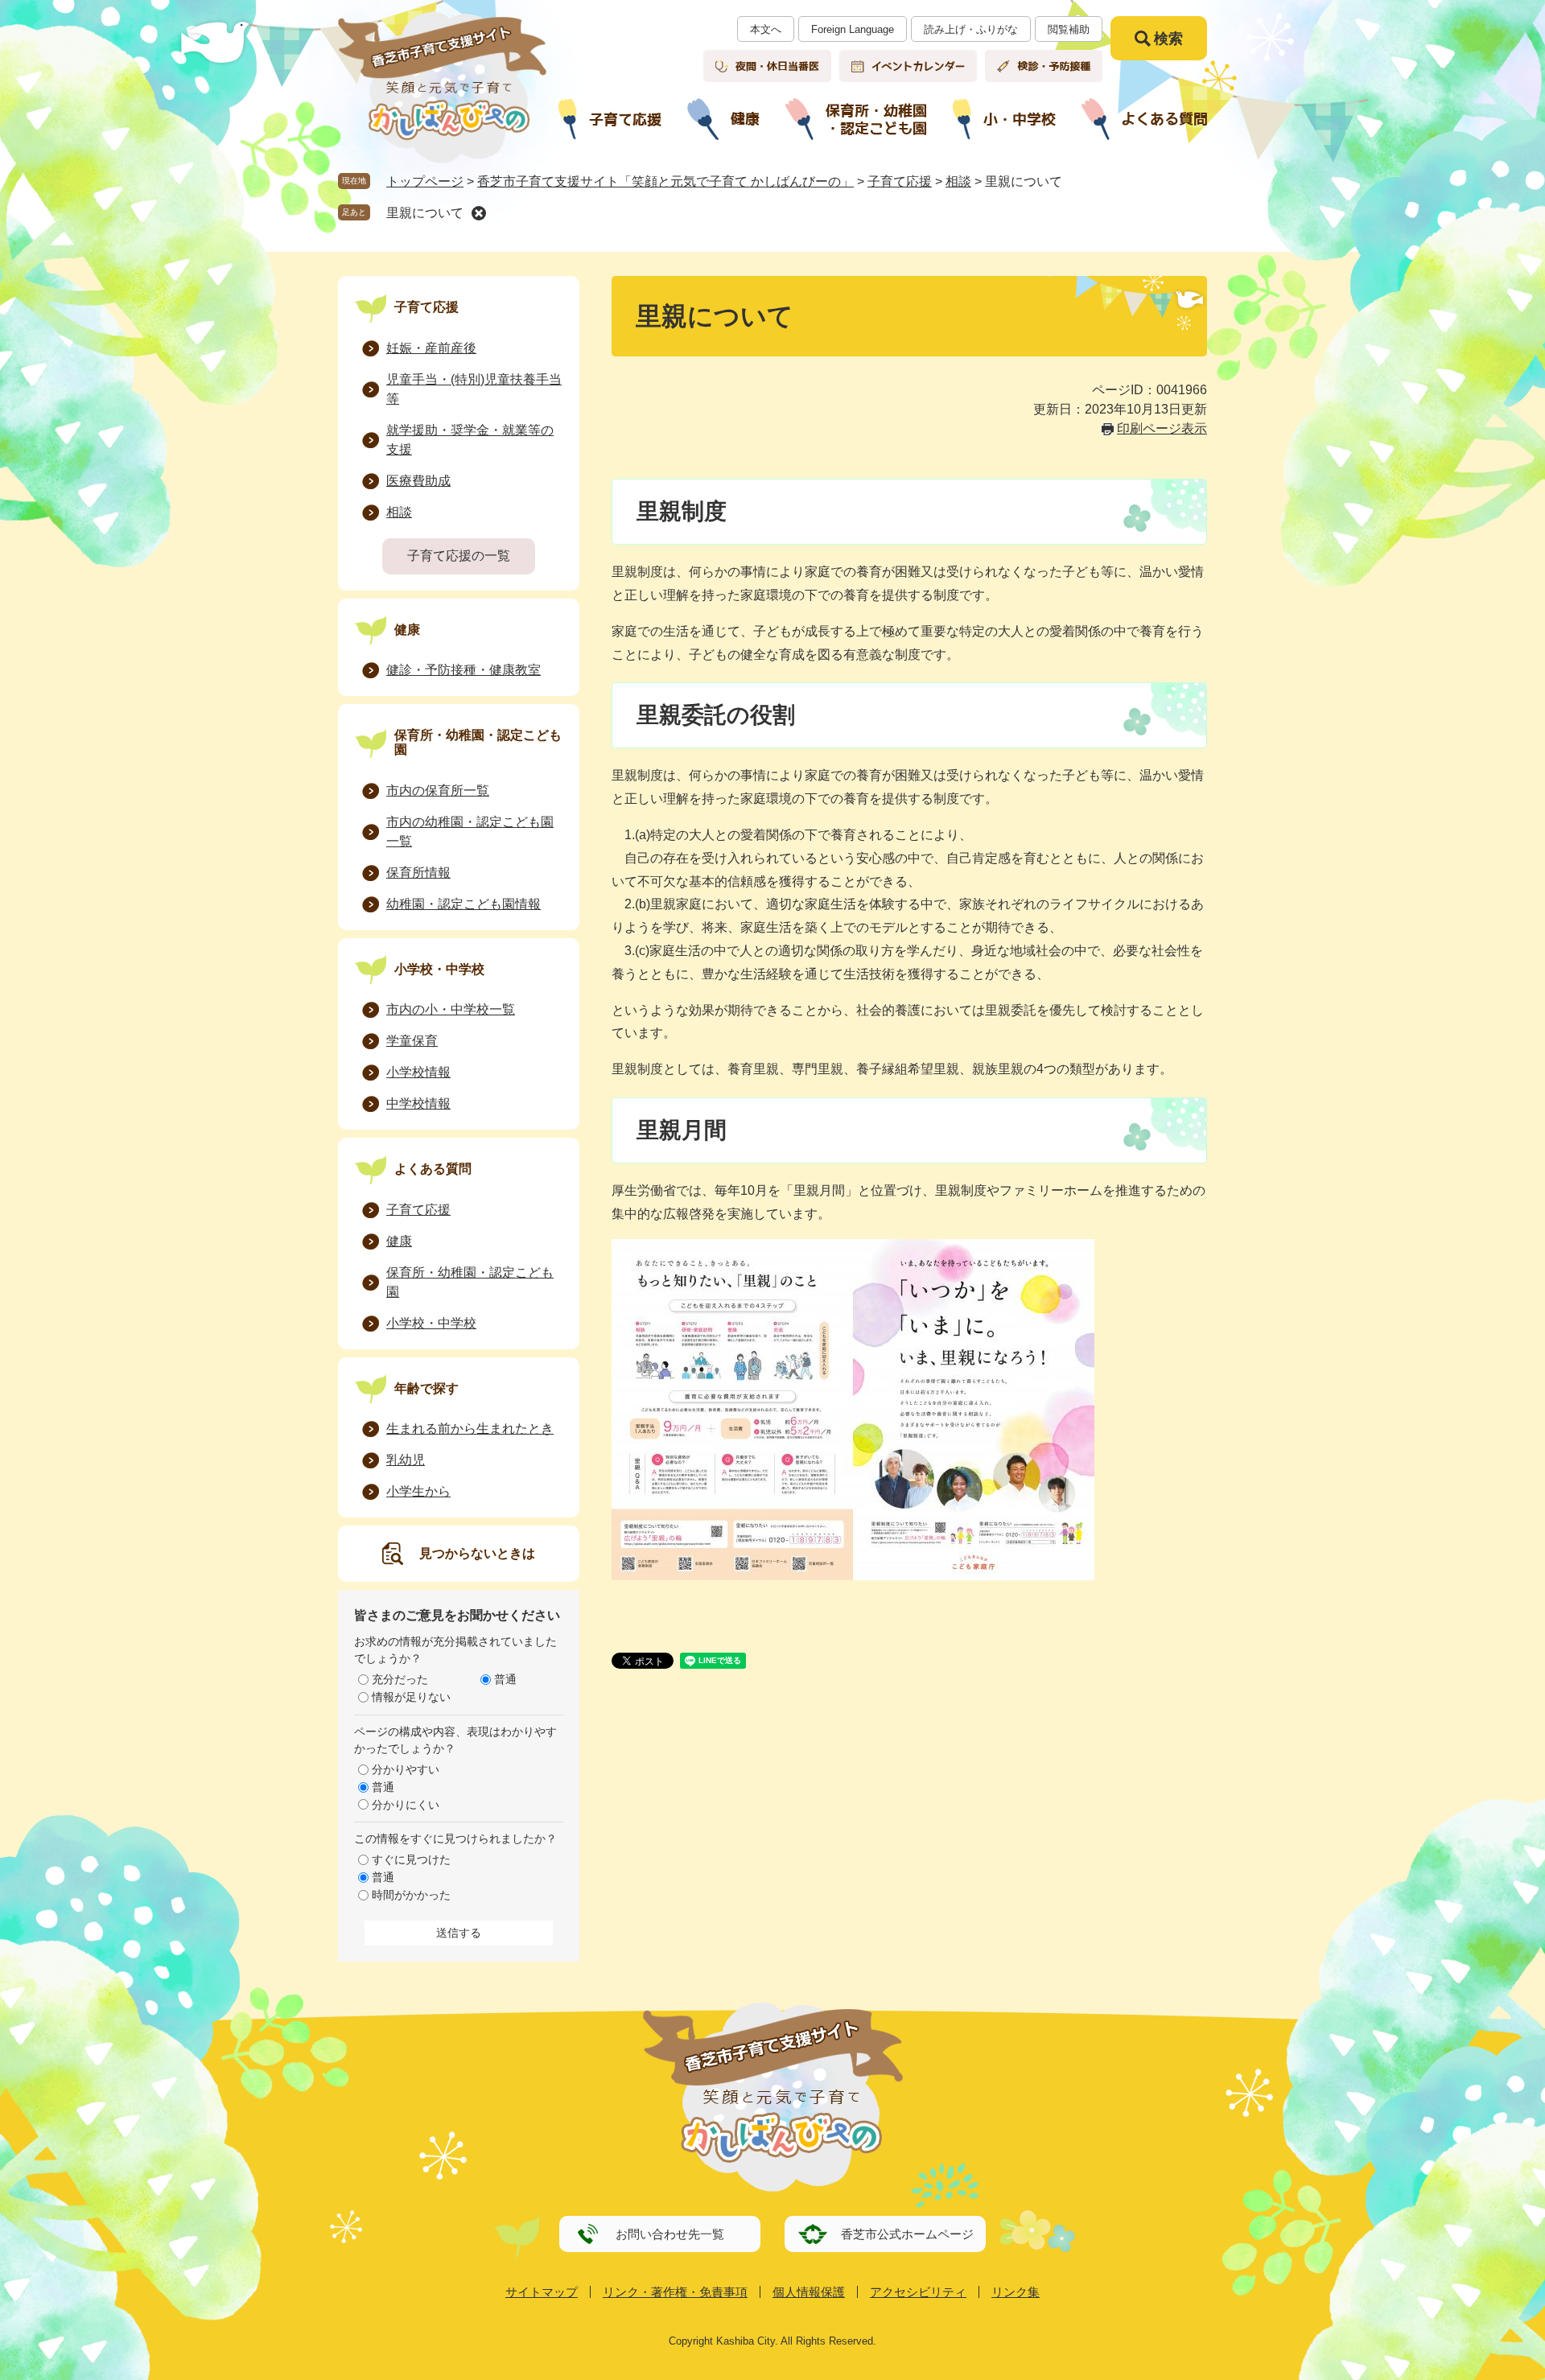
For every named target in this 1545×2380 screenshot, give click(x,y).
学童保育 (412, 1041)
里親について (425, 213)
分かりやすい (406, 1769)
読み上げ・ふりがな (971, 29)
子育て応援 (900, 181)
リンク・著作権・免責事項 (675, 2292)
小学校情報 (418, 1072)
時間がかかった (411, 1895)
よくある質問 (433, 1169)
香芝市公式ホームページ (907, 2234)
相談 (958, 181)
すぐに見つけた (411, 1859)
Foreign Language (853, 29)
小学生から (418, 1491)
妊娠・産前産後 (431, 348)
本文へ (766, 29)
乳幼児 (406, 1460)
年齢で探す (426, 1388)
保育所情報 (418, 873)
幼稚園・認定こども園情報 (463, 904)
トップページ (425, 181)
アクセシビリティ (918, 2292)
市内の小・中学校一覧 (451, 1009)
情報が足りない (411, 1697)
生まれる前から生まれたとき (470, 1429)
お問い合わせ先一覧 (670, 2234)
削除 (479, 213)
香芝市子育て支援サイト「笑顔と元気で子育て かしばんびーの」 (665, 181)
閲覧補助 (1069, 29)
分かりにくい (406, 1805)
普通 (505, 1679)
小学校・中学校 (439, 969)
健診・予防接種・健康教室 (463, 670)
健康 (407, 630)
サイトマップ (542, 2292)
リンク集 (1016, 2292)
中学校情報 (418, 1104)
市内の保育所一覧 (438, 791)
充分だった (400, 1679)
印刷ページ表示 (1162, 428)
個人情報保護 (809, 2292)
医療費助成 (418, 481)
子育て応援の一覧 (459, 556)
